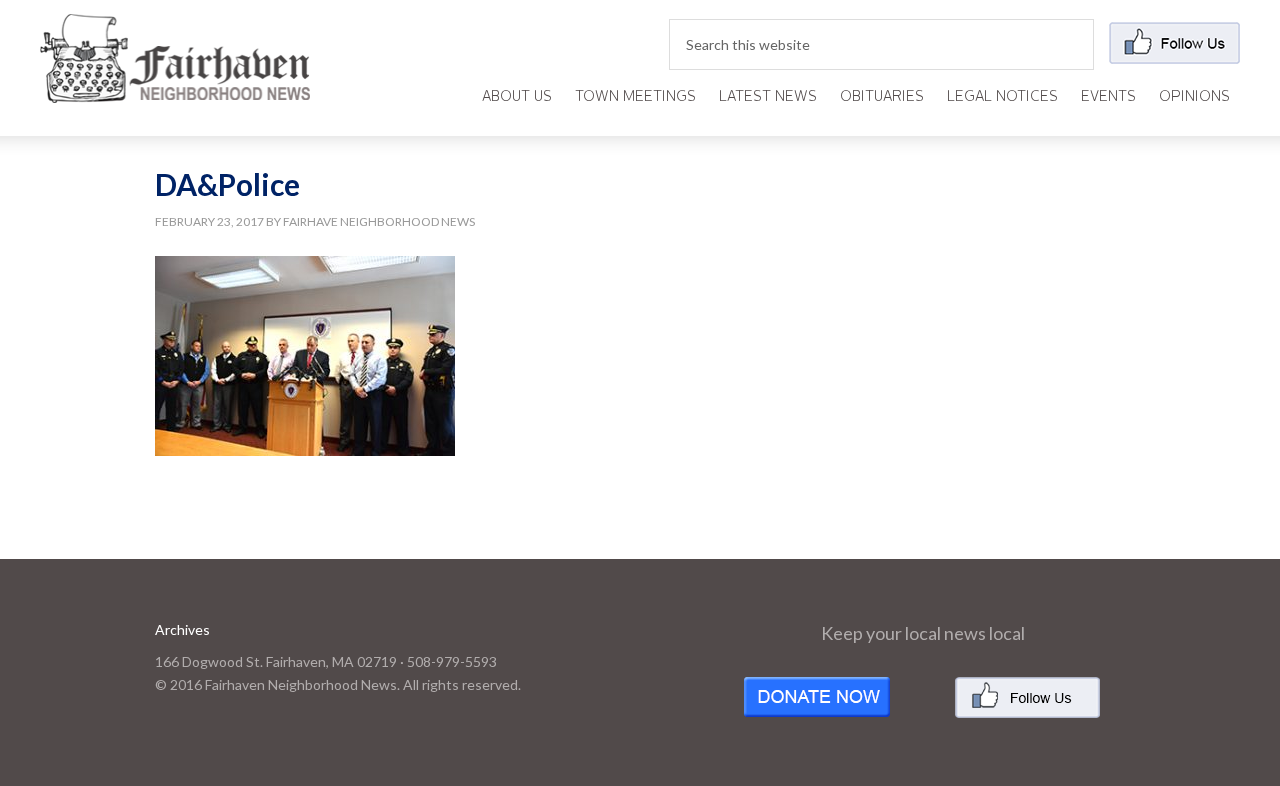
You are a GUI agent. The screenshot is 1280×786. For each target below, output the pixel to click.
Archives (182, 629)
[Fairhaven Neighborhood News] (175, 86)
